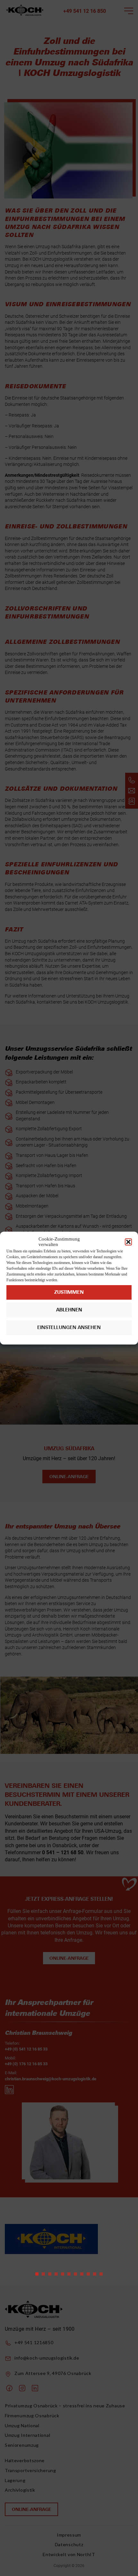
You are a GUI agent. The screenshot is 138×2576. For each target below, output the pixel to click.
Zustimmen (69, 1292)
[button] (128, 1242)
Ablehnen (69, 1310)
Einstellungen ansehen (69, 1327)
